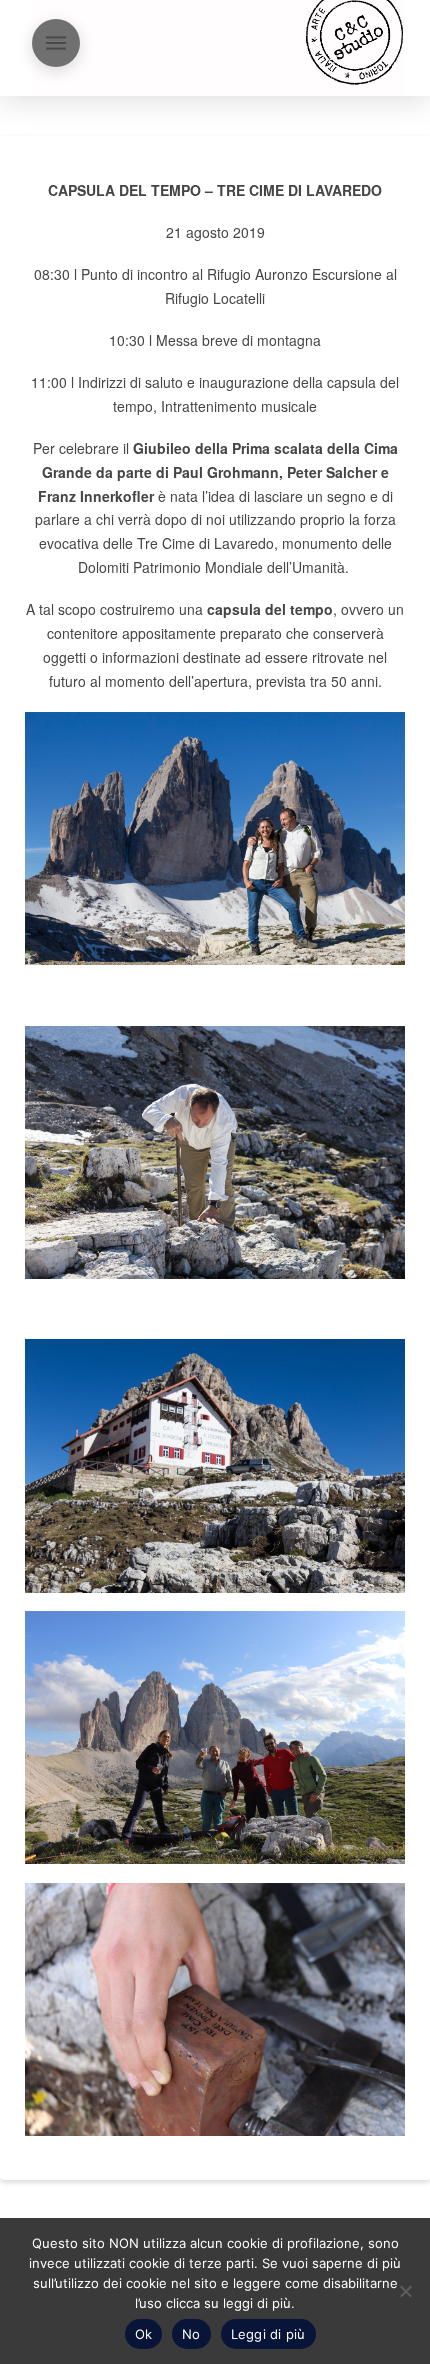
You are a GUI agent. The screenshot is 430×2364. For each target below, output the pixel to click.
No (191, 2334)
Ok (144, 2334)
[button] (56, 43)
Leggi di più (268, 2334)
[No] (405, 2291)
